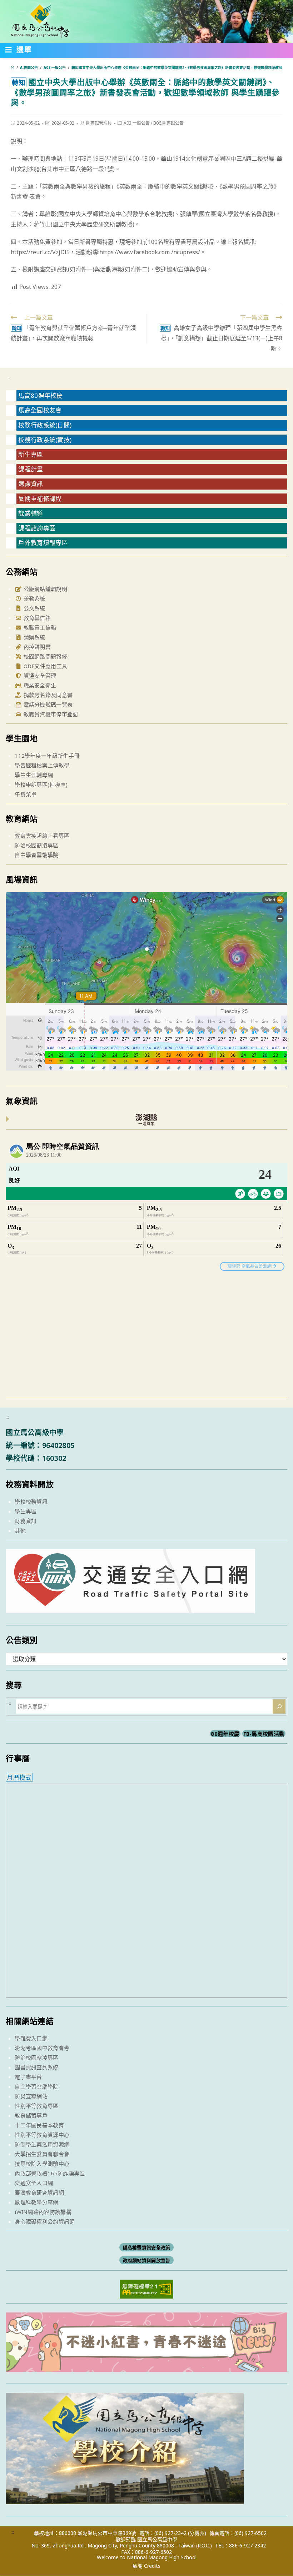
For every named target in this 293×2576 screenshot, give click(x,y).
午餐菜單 (26, 794)
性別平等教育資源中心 (42, 2135)
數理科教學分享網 (36, 2202)
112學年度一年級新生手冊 (47, 756)
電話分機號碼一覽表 (47, 705)
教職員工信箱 (39, 627)
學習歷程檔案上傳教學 (42, 765)
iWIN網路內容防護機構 (43, 2212)
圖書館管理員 (99, 123)
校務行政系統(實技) (45, 440)
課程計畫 (31, 469)
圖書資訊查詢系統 (36, 2067)
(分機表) (197, 2533)
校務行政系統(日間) (45, 425)
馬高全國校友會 (40, 410)
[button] (19, 51)
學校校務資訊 (31, 1502)
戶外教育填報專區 (43, 543)
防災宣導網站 (31, 2096)
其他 (20, 1530)
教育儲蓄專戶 (31, 2115)
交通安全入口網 (34, 2183)
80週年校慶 (225, 1734)
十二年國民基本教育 (39, 2125)
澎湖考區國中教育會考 (42, 2048)
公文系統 (34, 608)
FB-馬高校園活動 (264, 1734)
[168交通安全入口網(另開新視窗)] (130, 1607)
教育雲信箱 (36, 618)
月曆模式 (19, 1777)
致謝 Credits (146, 2566)
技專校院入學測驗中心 (42, 2164)
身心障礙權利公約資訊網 (45, 2221)
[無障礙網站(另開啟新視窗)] (146, 2288)
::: (9, 378)
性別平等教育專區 (36, 2106)
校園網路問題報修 (44, 656)
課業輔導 (31, 513)
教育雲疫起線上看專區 (42, 836)
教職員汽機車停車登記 (50, 714)
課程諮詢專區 (37, 528)
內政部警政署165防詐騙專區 (50, 2173)
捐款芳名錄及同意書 (47, 695)
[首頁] (13, 67)
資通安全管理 (39, 676)
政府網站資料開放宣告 (147, 2260)
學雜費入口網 (31, 2038)
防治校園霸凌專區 (36, 845)
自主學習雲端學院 (36, 855)
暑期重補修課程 (40, 499)
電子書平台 (28, 2077)
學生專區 (26, 1511)
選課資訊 (31, 484)
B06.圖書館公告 (168, 123)
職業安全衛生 (39, 685)
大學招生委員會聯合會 (42, 2154)
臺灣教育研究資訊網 (39, 2192)
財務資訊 (26, 1521)
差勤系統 (34, 598)
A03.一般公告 (137, 123)
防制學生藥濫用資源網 (42, 2144)
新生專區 (31, 454)
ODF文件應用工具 (44, 666)
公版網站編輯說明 (44, 589)
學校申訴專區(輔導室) (41, 785)
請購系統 (34, 637)
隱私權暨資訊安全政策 (147, 2247)
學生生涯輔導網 (34, 775)
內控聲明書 (36, 647)
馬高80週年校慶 (40, 395)
